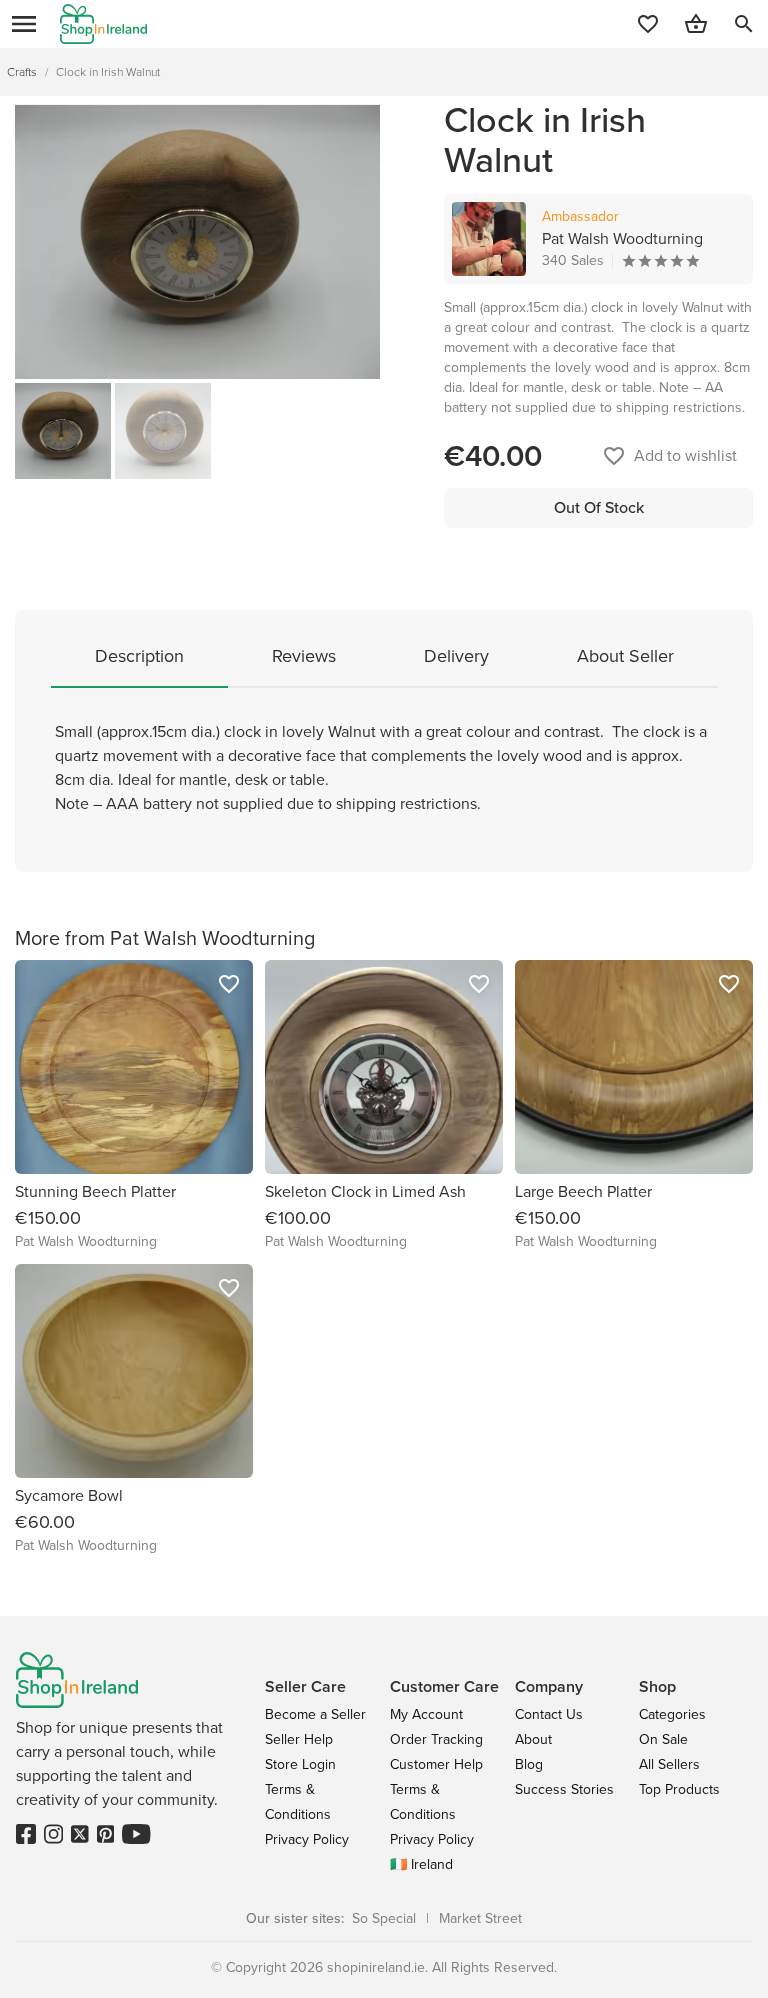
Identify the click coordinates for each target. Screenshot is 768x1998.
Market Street (480, 1918)
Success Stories (564, 1789)
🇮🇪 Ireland (421, 1864)
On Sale (663, 1739)
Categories (672, 1714)
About (533, 1739)
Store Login (300, 1764)
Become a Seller (315, 1714)
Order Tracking (436, 1739)
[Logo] (103, 24)
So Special (384, 1918)
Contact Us (549, 1714)
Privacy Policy (307, 1839)
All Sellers (669, 1764)
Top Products (679, 1789)
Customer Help (436, 1764)
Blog (529, 1764)
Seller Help (299, 1739)
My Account (426, 1714)
